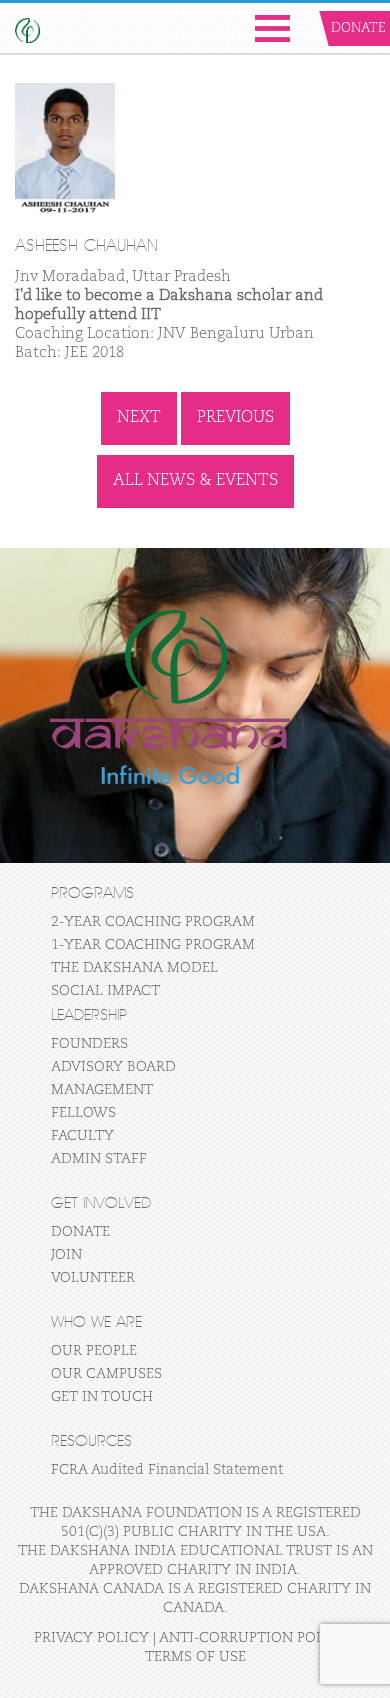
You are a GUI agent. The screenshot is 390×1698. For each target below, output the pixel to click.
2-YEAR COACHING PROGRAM (153, 922)
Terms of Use (195, 1657)
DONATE (80, 1232)
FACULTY (82, 1136)
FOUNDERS (89, 1044)
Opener (272, 28)
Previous (235, 418)
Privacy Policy (91, 1638)
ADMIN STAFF (99, 1159)
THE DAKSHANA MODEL (134, 968)
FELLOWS (83, 1113)
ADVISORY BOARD (113, 1067)
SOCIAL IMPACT (105, 991)
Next (139, 418)
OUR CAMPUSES (106, 1374)
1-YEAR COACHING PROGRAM (153, 945)
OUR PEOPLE (94, 1351)
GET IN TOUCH (102, 1397)
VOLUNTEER (93, 1278)
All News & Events (195, 481)
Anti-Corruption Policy (254, 1638)
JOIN (66, 1255)
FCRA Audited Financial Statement (167, 1470)
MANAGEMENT (102, 1090)
